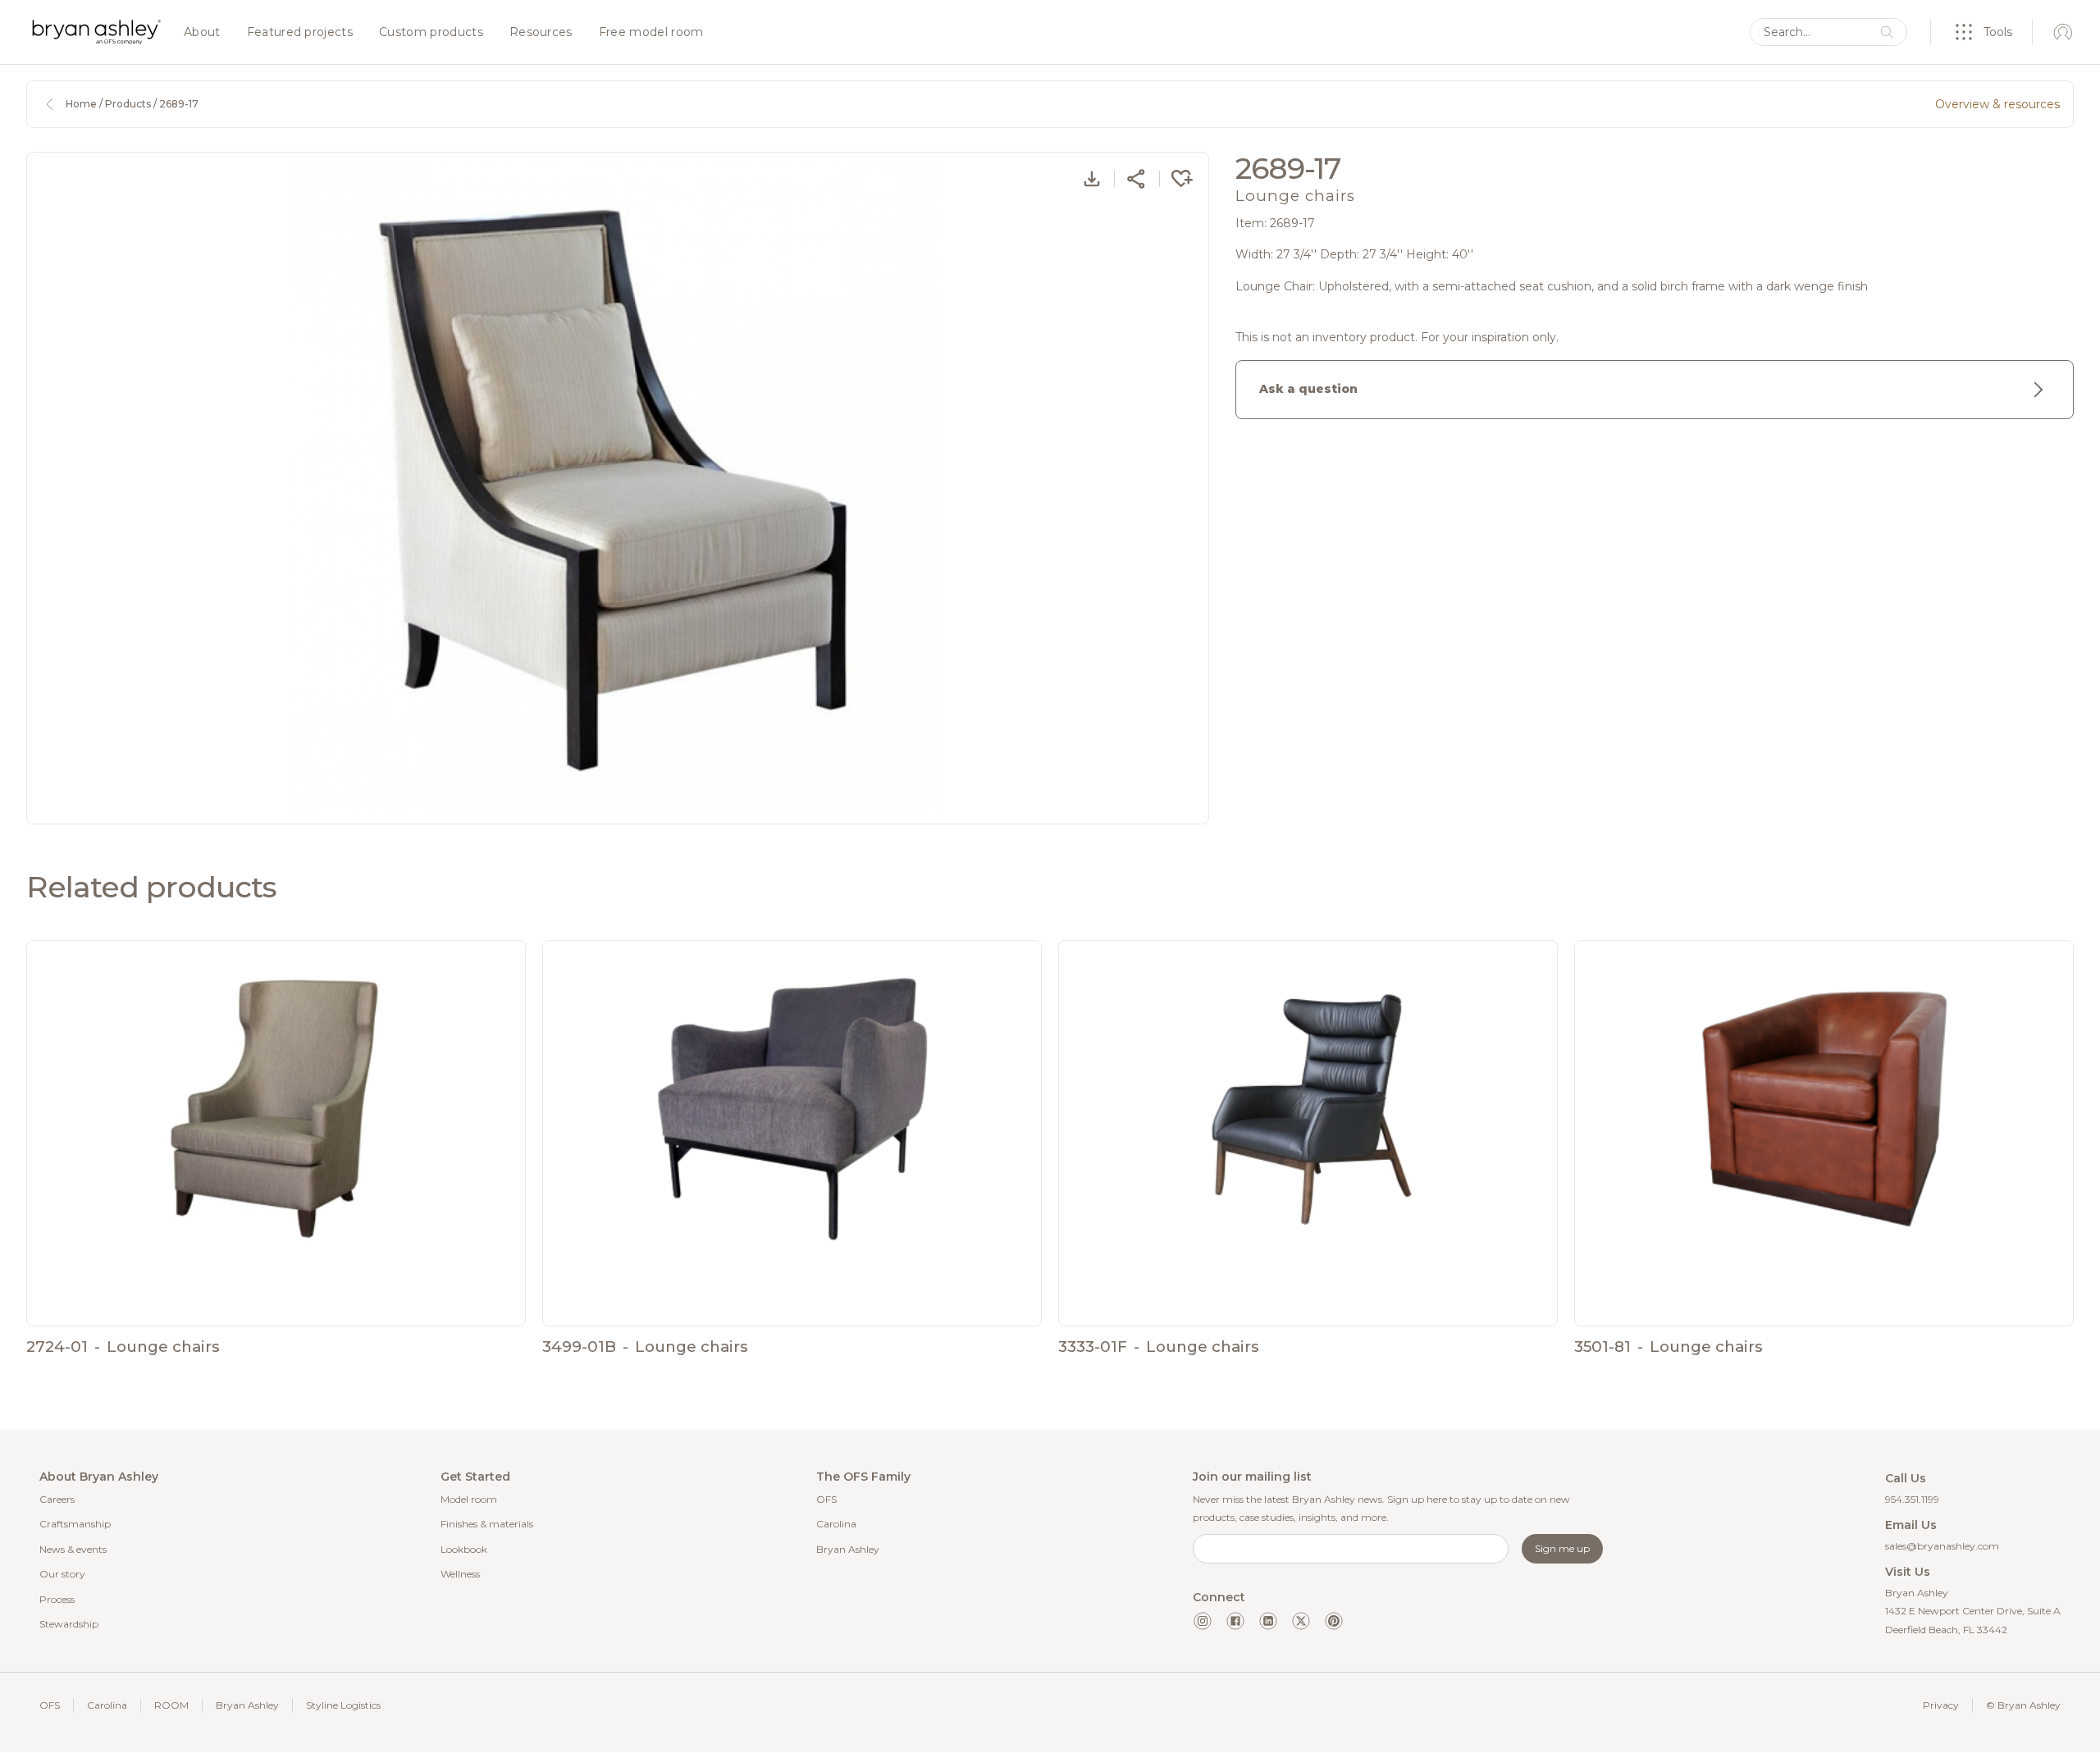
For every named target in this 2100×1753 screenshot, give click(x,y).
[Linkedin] (1268, 1621)
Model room (469, 1499)
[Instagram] (1203, 1621)
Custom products (431, 33)
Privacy (1941, 1705)
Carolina (836, 1524)
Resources (541, 33)
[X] (1301, 1621)
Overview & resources (1997, 104)
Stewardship (69, 1624)
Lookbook (464, 1549)
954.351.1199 (1912, 1499)
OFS (826, 1499)
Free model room (651, 33)
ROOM (171, 1705)
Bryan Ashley (848, 1549)
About (202, 33)
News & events (73, 1549)
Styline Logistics (343, 1705)
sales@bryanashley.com (1942, 1546)
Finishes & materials (487, 1524)
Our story (62, 1574)
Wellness (460, 1574)
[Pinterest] (1334, 1621)
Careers (57, 1499)
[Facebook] (1235, 1621)
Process (57, 1599)
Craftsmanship (75, 1524)
